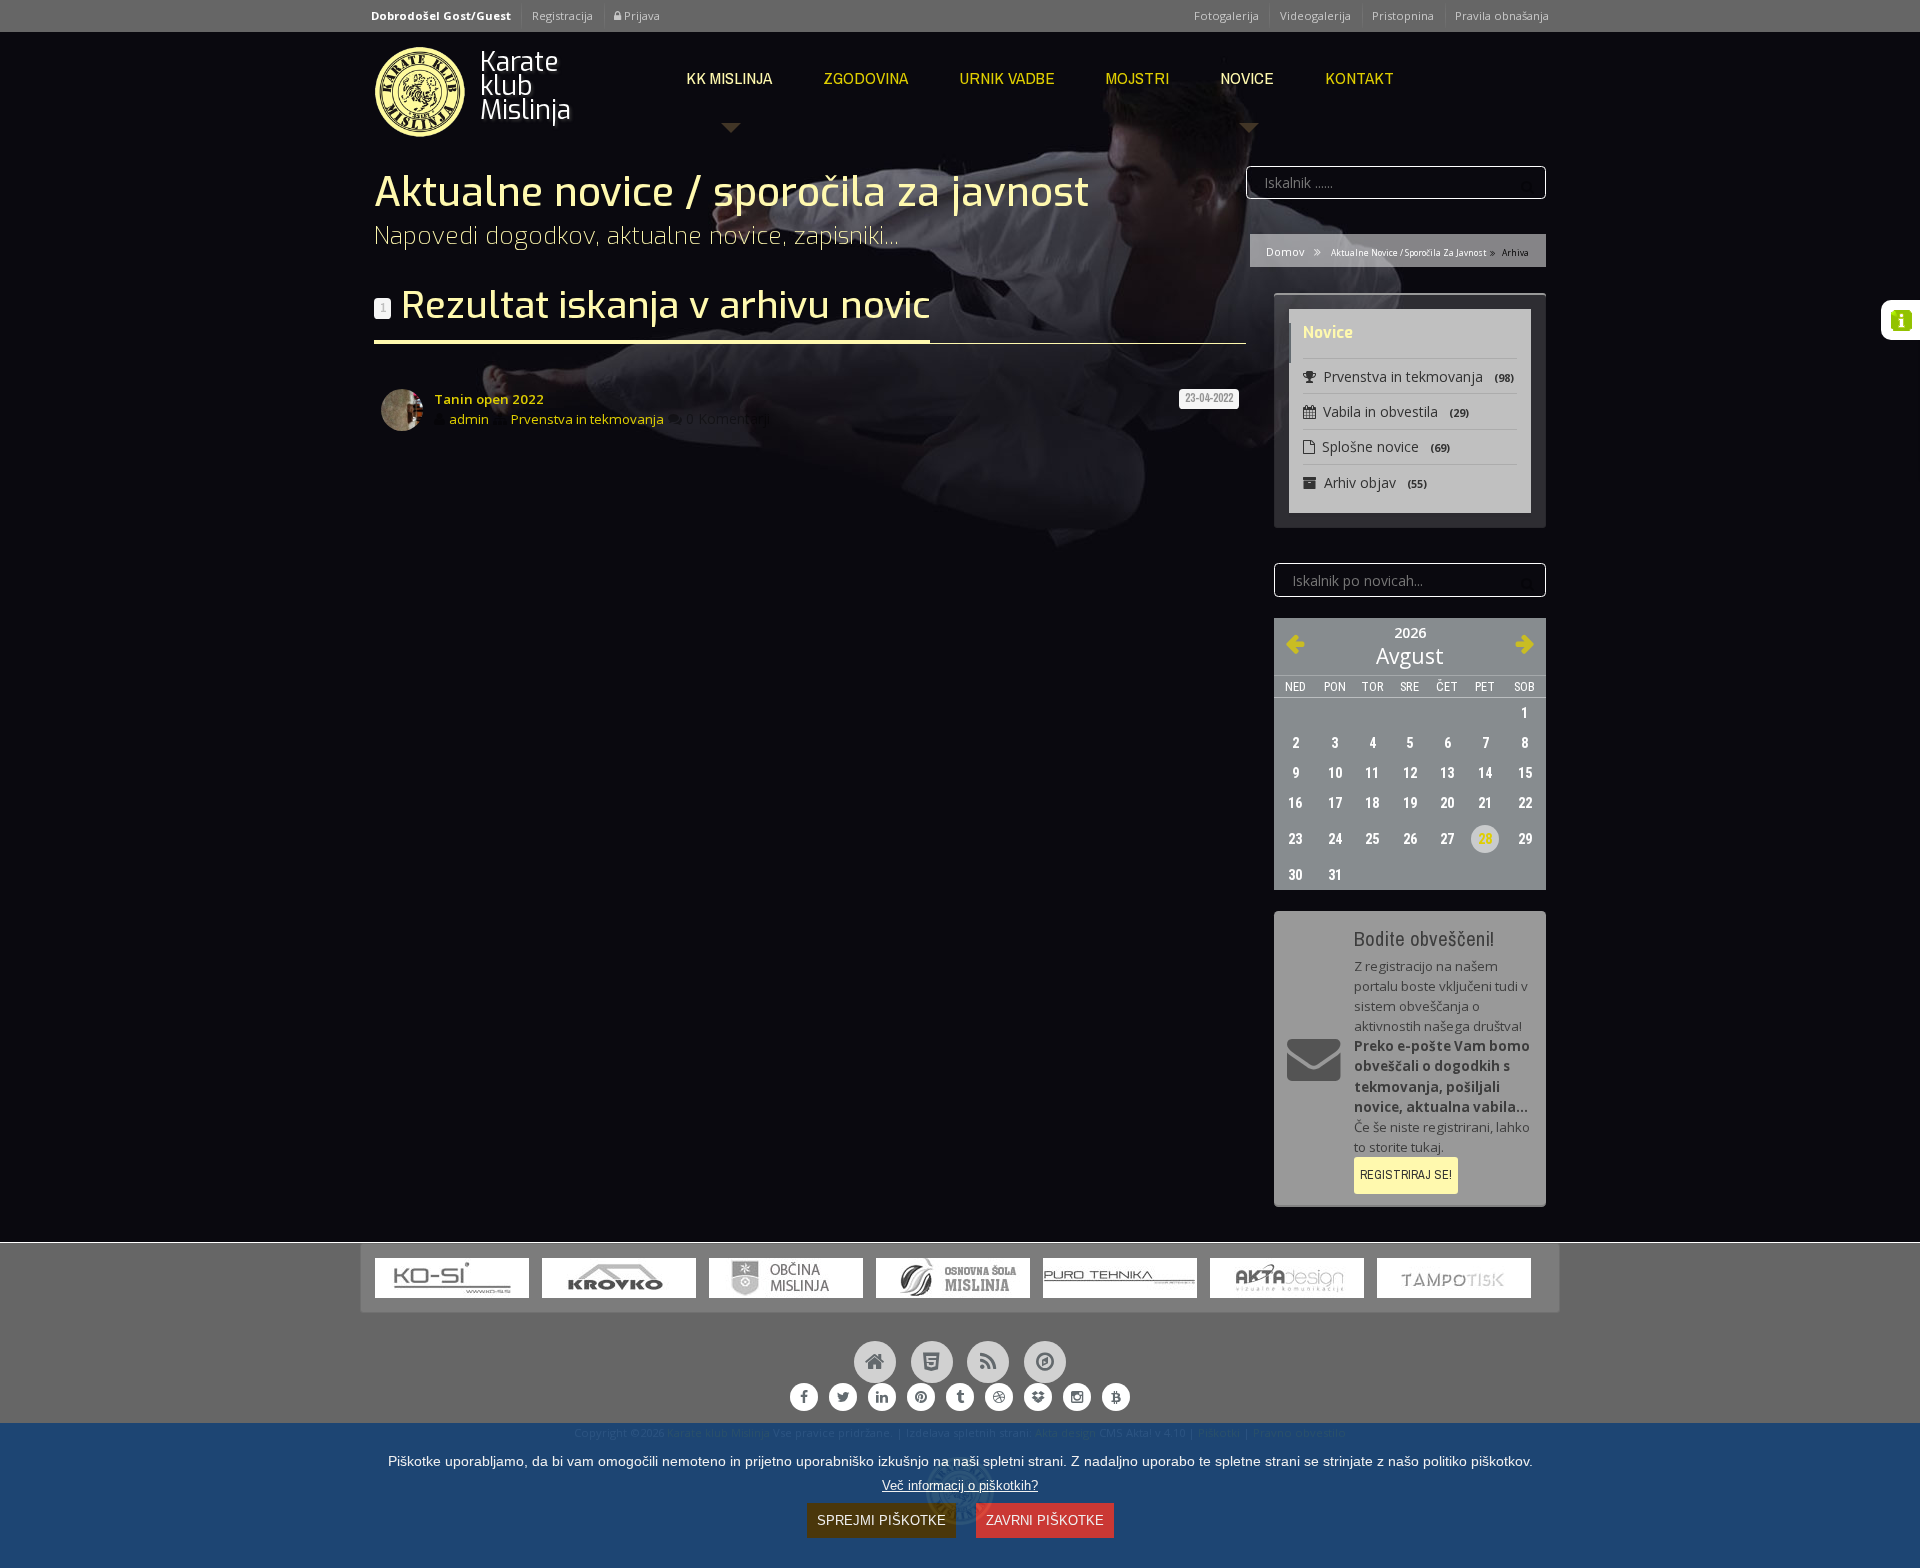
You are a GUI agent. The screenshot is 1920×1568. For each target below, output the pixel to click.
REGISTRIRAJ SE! (1406, 1174)
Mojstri (1137, 77)
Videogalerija (1315, 15)
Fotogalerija (1226, 15)
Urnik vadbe (1007, 77)
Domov (1285, 251)
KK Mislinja (729, 77)
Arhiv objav (1375, 482)
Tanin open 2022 (489, 399)
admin (469, 419)
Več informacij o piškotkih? (960, 1486)
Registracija (562, 15)
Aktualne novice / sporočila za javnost (1408, 252)
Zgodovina (865, 77)
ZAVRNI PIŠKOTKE (1045, 1520)
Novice (1247, 77)
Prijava (640, 15)
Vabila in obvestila (1396, 411)
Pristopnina (1403, 15)
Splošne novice (1386, 446)
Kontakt (1359, 77)
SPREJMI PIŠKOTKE (881, 1520)
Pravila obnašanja (1502, 15)
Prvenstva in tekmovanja (587, 419)
